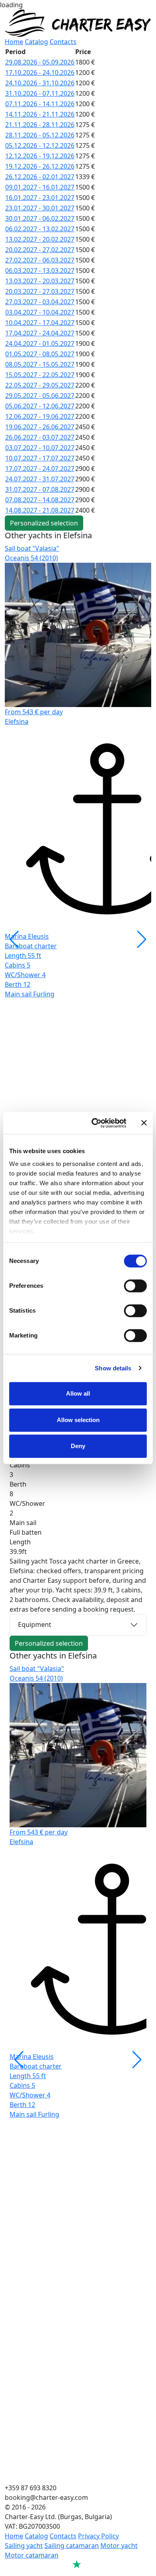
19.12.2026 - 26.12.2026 (40, 166)
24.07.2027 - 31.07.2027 (40, 479)
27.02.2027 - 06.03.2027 (40, 260)
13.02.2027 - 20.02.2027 (40, 239)
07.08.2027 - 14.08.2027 (40, 500)
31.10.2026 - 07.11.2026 (40, 93)
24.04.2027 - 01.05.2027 (40, 343)
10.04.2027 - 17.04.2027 (40, 323)
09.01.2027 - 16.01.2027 (40, 187)
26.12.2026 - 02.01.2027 (40, 177)
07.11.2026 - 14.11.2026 (40, 104)
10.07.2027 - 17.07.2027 (40, 458)
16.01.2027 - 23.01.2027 (40, 198)
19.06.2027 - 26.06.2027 (40, 427)
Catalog (36, 42)
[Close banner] (144, 1123)
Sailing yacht (24, 2546)
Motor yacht (119, 2546)
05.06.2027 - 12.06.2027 (40, 406)
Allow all (78, 1393)
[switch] (135, 1286)
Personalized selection (44, 523)
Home (14, 42)
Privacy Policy (98, 2536)
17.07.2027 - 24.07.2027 (40, 469)
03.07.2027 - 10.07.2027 (40, 448)
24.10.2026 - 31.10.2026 (40, 83)
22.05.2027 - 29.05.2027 (40, 385)
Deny (78, 1446)
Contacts (63, 42)
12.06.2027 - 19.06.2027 (40, 416)
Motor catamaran (32, 2555)
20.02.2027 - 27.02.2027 (40, 250)
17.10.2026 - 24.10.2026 (40, 73)
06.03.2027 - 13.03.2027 (40, 271)
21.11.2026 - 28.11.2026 (40, 125)
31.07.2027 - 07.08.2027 (40, 489)
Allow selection (78, 1420)
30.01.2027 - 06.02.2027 (40, 218)
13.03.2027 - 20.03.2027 (40, 281)
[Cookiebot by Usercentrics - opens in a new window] (95, 1123)
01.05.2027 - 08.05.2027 (40, 354)
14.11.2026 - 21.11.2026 (40, 114)
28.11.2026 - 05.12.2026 (40, 135)
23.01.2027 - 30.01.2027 (40, 208)
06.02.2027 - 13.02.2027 (40, 229)
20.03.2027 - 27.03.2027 (40, 291)
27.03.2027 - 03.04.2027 (40, 302)
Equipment (35, 1624)
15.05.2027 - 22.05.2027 (40, 375)
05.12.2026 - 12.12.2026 (40, 145)
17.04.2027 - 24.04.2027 (40, 333)
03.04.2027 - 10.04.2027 (40, 312)
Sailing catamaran (72, 2546)
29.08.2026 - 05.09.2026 (40, 62)
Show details (113, 1368)
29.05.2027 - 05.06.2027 (40, 396)
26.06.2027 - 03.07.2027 (40, 437)
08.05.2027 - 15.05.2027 (40, 364)
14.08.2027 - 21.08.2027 (40, 510)
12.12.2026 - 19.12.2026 (40, 156)
